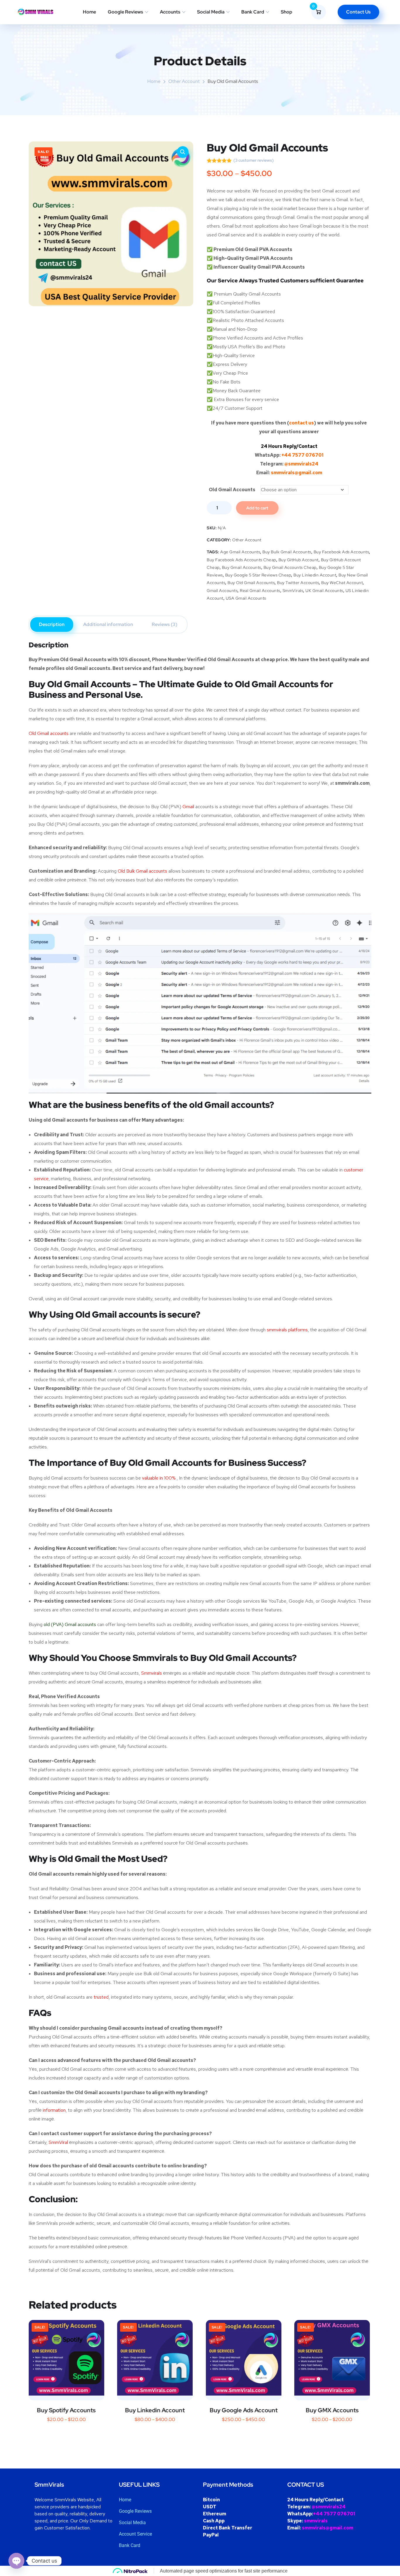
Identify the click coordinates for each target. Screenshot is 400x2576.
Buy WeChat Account (342, 583)
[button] (183, 152)
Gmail (188, 807)
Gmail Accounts (222, 591)
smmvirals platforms (287, 1330)
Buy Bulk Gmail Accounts (287, 552)
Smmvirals (152, 1673)
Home (89, 12)
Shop (287, 12)
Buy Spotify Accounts (66, 2410)
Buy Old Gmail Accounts (251, 583)
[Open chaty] (16, 2561)
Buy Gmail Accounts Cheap (290, 567)
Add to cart (257, 508)
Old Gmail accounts (49, 733)
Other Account (184, 81)
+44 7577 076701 (302, 455)
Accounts (170, 12)
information (54, 2110)
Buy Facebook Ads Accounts (341, 552)
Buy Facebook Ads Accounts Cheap (241, 560)
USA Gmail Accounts (246, 598)
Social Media (211, 12)
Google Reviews (125, 12)
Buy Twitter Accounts (298, 583)
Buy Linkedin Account (315, 575)
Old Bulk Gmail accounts (142, 871)
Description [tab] (52, 624)
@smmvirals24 (301, 464)
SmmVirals (293, 591)
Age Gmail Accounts (240, 552)
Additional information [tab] (108, 624)
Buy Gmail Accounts (242, 567)
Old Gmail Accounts (232, 490)
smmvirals (316, 2521)
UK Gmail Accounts (324, 591)
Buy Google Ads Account (244, 2410)
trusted (101, 1997)
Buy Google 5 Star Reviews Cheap (258, 575)
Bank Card (253, 12)
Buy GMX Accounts (332, 2410)
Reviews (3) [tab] (164, 624)
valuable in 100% (159, 1478)
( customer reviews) (254, 160)
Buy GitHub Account (299, 560)
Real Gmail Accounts (260, 591)
